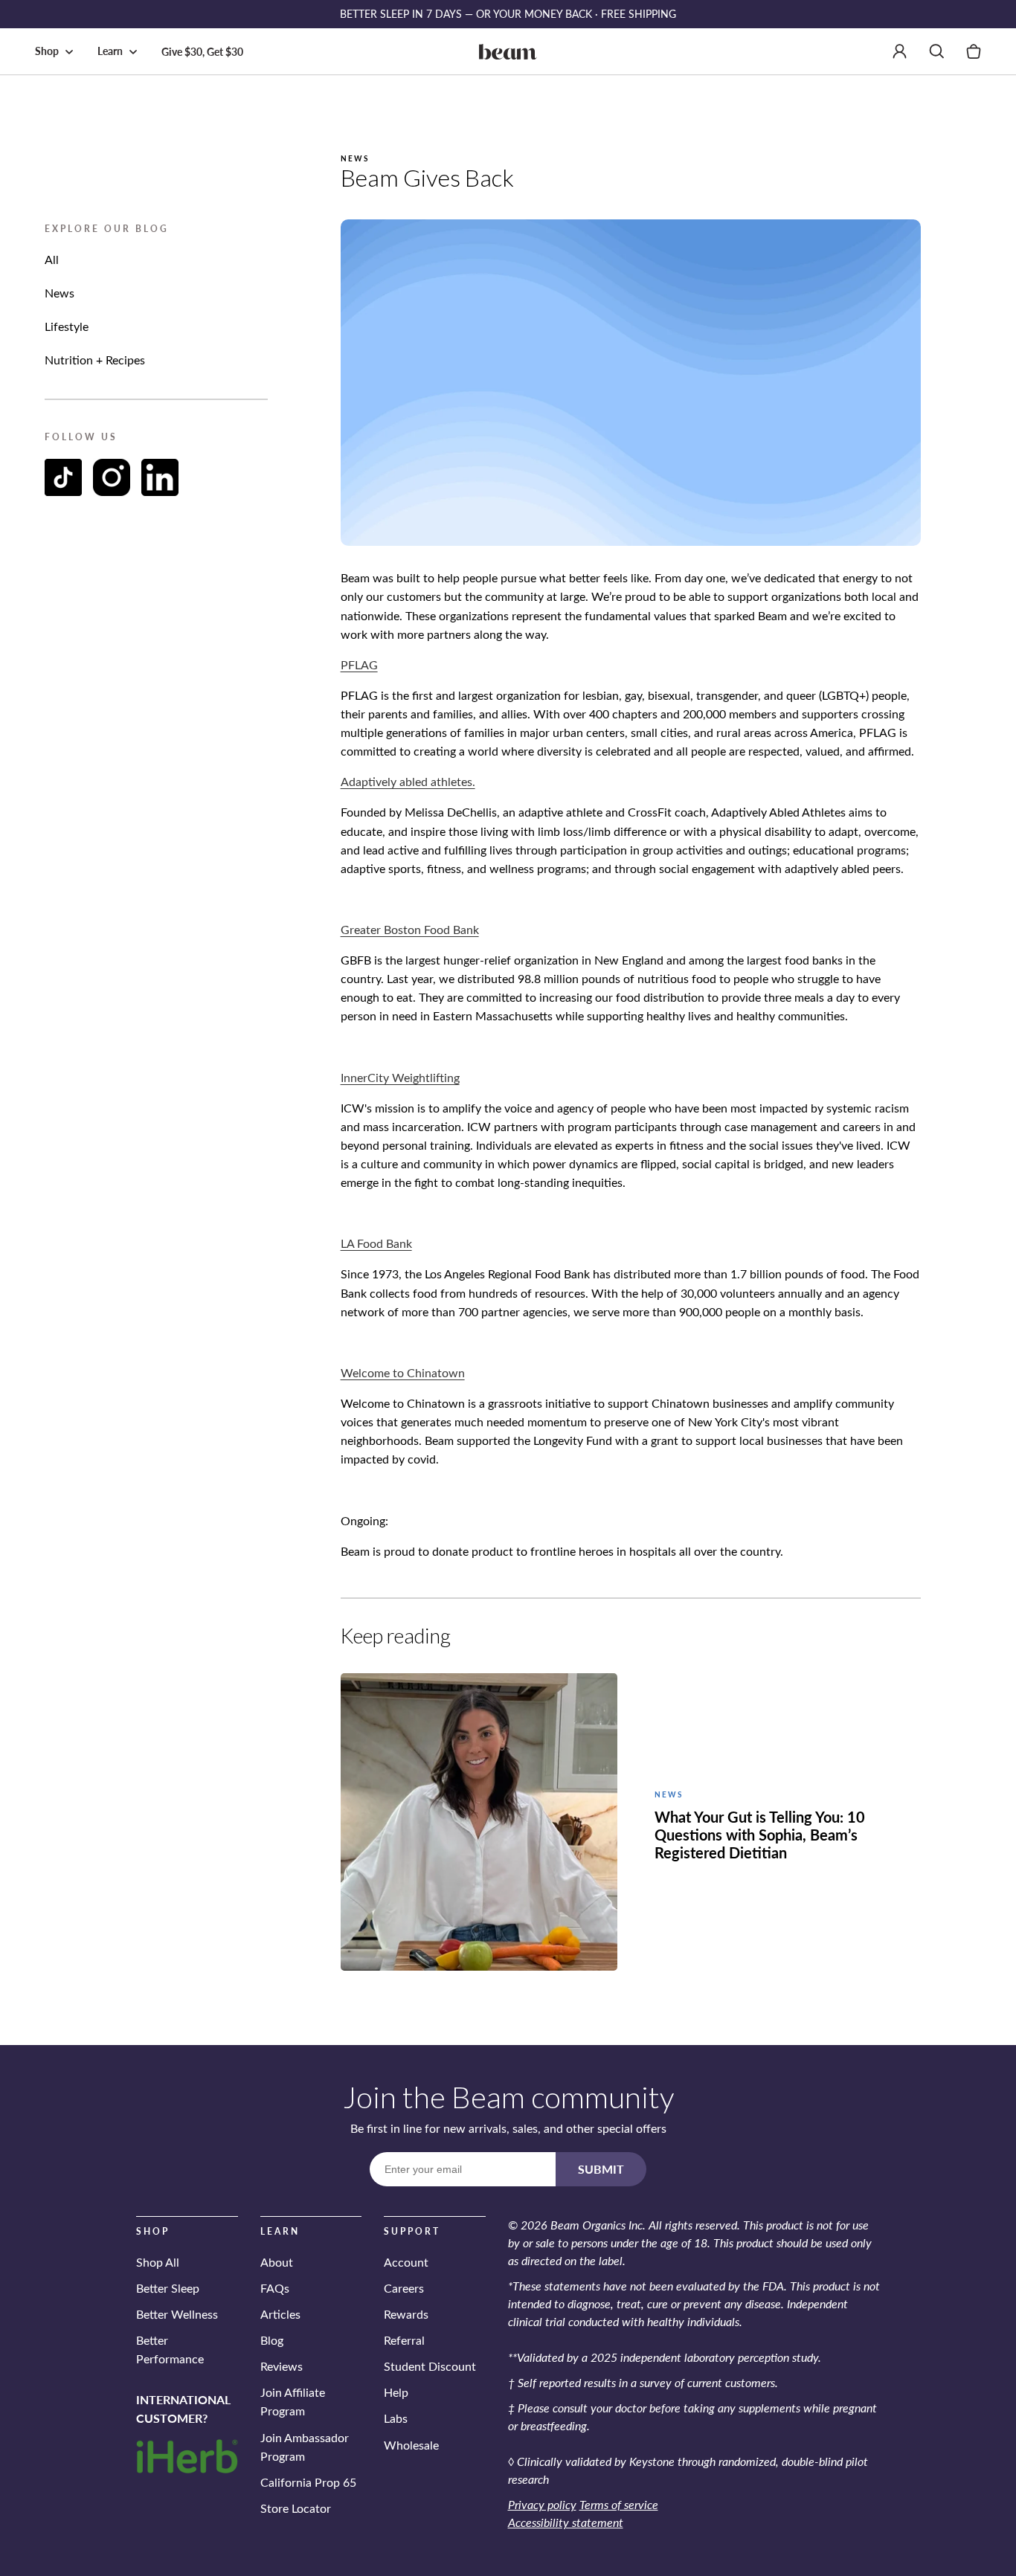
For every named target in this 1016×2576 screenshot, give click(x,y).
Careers (404, 2288)
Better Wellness (177, 2314)
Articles (280, 2314)
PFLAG (359, 664)
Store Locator (296, 2508)
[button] (57, 51)
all (52, 259)
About (277, 2262)
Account (406, 2262)
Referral (404, 2340)
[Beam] (508, 51)
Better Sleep (168, 2288)
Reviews (282, 2366)
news (60, 293)
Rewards (406, 2314)
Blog (272, 2340)
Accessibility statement (566, 2522)
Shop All (158, 2262)
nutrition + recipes (95, 360)
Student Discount (430, 2366)
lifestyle (67, 326)
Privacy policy (542, 2504)
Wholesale (411, 2445)
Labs (396, 2419)
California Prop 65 (308, 2482)
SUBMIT (601, 2169)
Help (396, 2393)
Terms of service (619, 2504)
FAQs (275, 2288)
